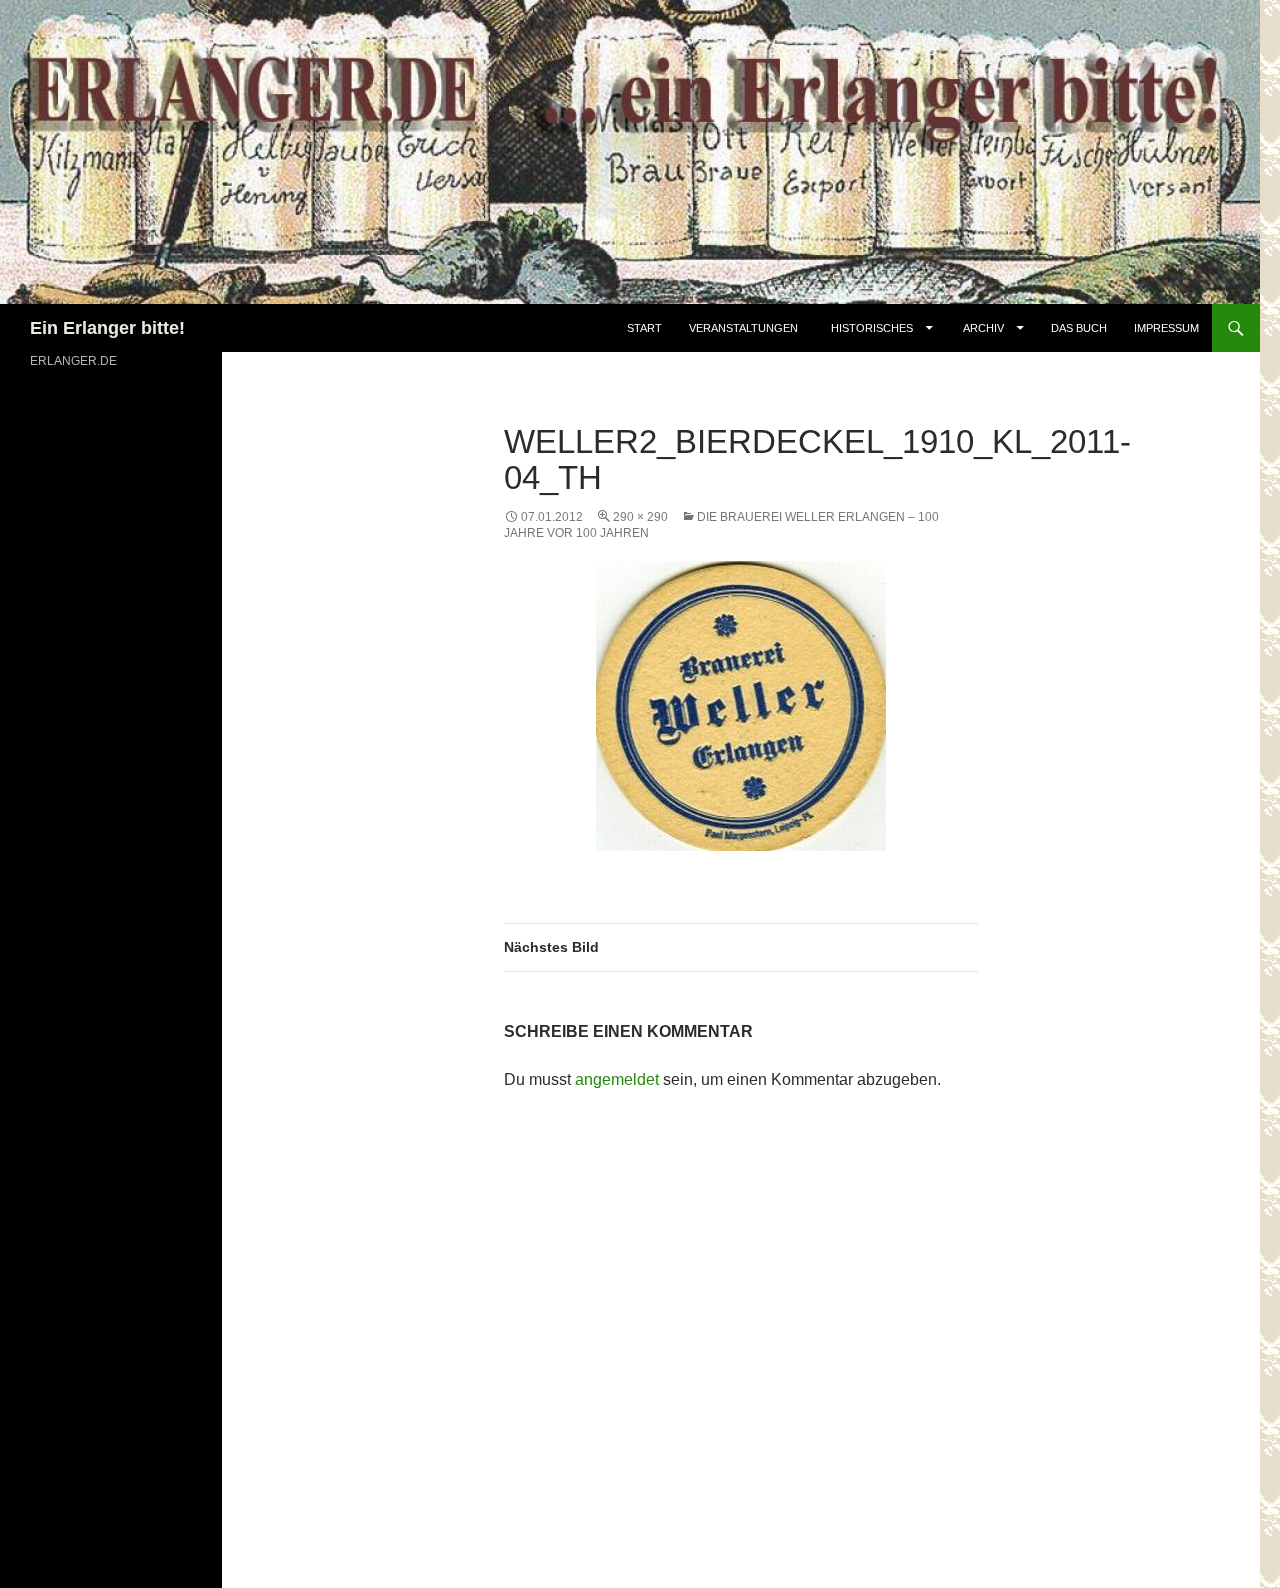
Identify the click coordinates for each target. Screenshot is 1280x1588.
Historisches (872, 328)
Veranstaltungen (743, 328)
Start (644, 328)
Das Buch (1079, 328)
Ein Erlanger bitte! (107, 328)
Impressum (1166, 328)
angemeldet (617, 1079)
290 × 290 (640, 517)
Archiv (985, 328)
